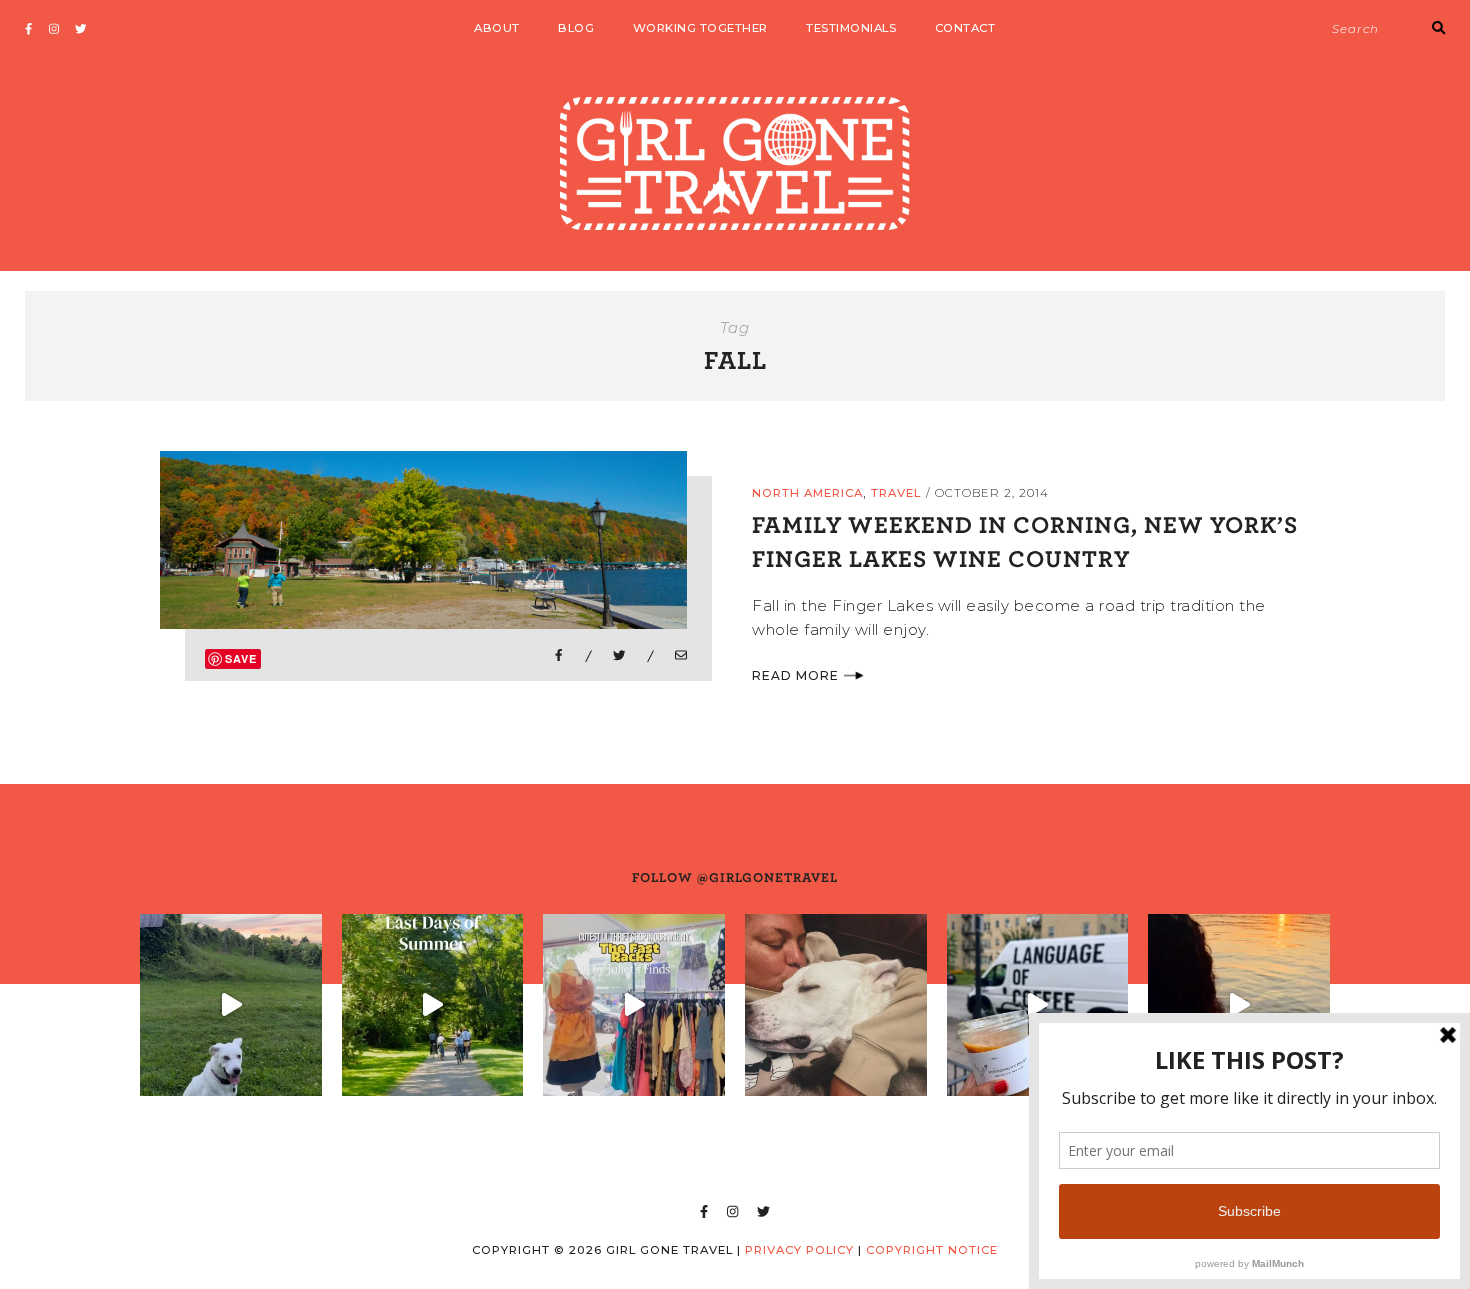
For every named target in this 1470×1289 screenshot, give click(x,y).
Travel (896, 493)
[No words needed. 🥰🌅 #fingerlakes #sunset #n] (1239, 1005)
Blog (576, 28)
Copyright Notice (932, 1250)
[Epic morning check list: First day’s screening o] (1038, 1005)
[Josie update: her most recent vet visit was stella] (231, 1005)
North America (807, 493)
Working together (700, 28)
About (497, 28)
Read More (795, 675)
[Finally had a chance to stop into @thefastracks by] (634, 1005)
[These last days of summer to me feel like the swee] (433, 1005)
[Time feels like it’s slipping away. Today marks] (836, 1005)
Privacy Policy (799, 1250)
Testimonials (851, 28)
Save (241, 658)
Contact (965, 28)
